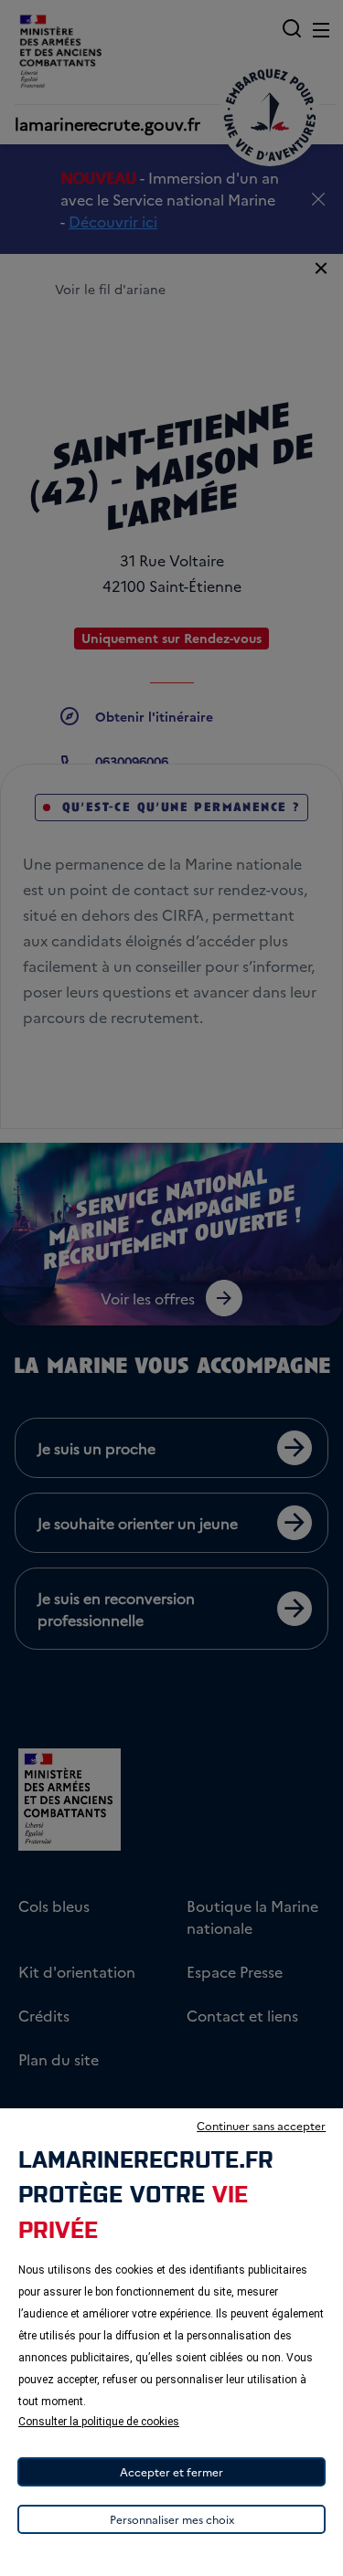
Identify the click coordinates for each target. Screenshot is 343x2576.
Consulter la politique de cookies (99, 2422)
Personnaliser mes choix (172, 2519)
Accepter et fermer (171, 2471)
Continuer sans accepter (261, 2125)
